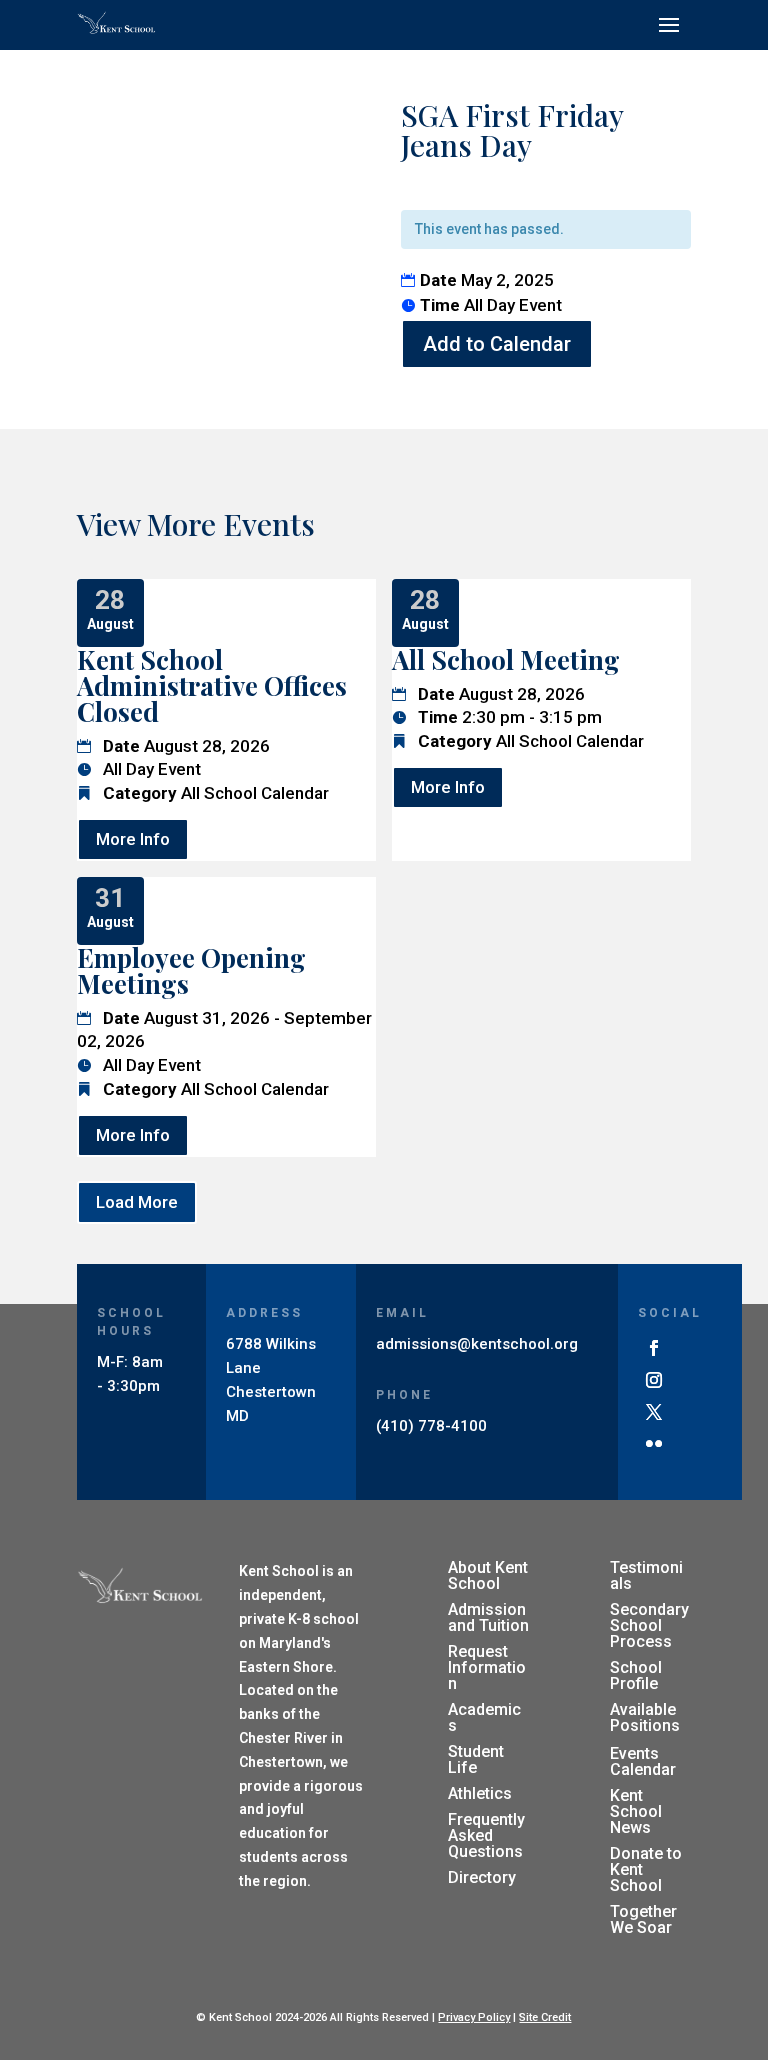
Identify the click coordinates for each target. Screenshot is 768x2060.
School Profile (636, 1675)
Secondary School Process (649, 1625)
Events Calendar (643, 1761)
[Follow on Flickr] (654, 1444)
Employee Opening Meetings (191, 970)
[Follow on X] (654, 1412)
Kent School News (636, 1811)
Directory (482, 1877)
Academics (484, 1717)
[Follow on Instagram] (654, 1380)
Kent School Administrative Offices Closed (212, 685)
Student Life (476, 1759)
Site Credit (545, 2017)
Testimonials (646, 1575)
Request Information (487, 1667)
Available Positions (645, 1717)
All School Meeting (506, 659)
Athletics (480, 1793)
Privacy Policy (474, 2017)
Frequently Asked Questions (486, 1835)
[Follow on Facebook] (654, 1348)
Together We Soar (643, 1919)
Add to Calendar (497, 344)
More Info (133, 839)
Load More (137, 1202)
